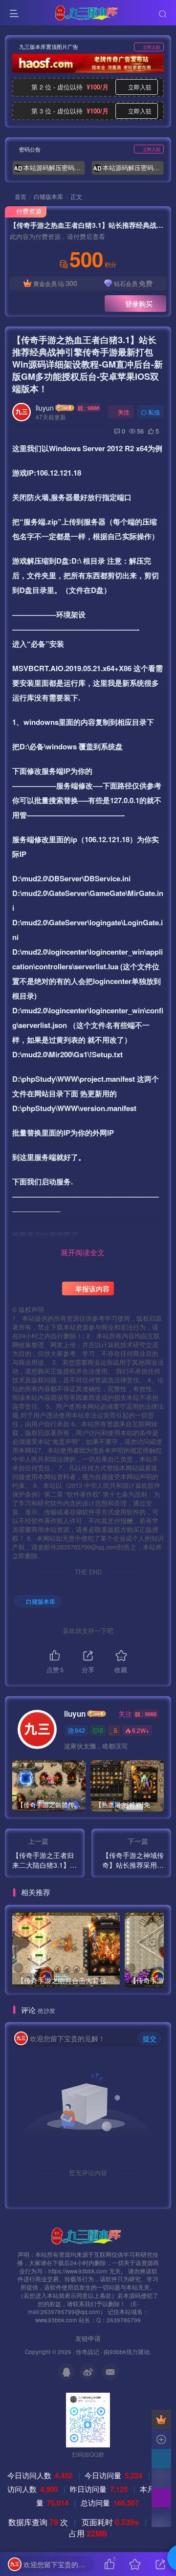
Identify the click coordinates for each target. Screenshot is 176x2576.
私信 (154, 412)
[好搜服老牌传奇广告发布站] (88, 63)
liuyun (45, 408)
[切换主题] (161, 2498)
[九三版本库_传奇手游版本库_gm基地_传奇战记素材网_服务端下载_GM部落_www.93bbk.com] (88, 2235)
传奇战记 (88, 2352)
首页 (20, 196)
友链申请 (88, 2338)
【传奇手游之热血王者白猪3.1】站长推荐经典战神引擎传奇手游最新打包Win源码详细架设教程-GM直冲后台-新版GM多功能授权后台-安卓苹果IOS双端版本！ (88, 364)
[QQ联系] (161, 2459)
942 (80, 1730)
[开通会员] (161, 2420)
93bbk (118, 2352)
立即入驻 (152, 47)
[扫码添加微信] (161, 2478)
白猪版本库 (48, 196)
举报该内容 (91, 1288)
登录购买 (139, 304)
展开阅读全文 (83, 1252)
